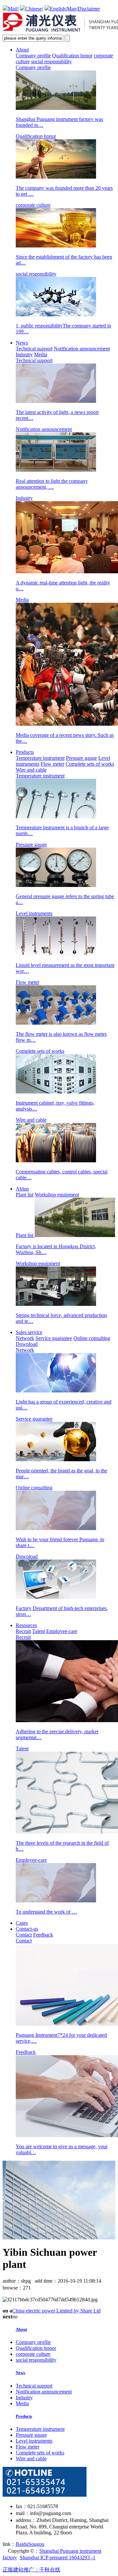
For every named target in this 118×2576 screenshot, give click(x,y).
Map (72, 9)
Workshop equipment (57, 1195)
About (22, 50)
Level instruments (34, 2441)
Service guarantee (54, 1338)
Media (41, 354)
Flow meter (52, 764)
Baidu (22, 2544)
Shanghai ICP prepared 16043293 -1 (58, 2557)
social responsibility (51, 61)
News (22, 343)
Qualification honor (72, 56)
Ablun (22, 1189)
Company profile (33, 56)
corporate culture (33, 2354)
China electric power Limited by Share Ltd (56, 2311)
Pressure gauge (81, 758)
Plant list (25, 1195)
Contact (24, 1935)
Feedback (43, 1935)
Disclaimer (89, 9)
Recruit (23, 1631)
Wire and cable (31, 770)
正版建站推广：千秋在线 (31, 2570)
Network (25, 1338)
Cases (22, 1923)
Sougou (36, 2544)
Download (27, 1344)
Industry (24, 354)
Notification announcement (82, 349)
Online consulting (92, 1338)
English (58, 9)
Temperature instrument (40, 758)
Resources (26, 1625)
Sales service (29, 1332)
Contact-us (27, 1929)
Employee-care (62, 1631)
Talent (39, 1631)
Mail (13, 9)
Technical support (34, 349)
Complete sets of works (90, 764)
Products (25, 752)
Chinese (34, 9)
